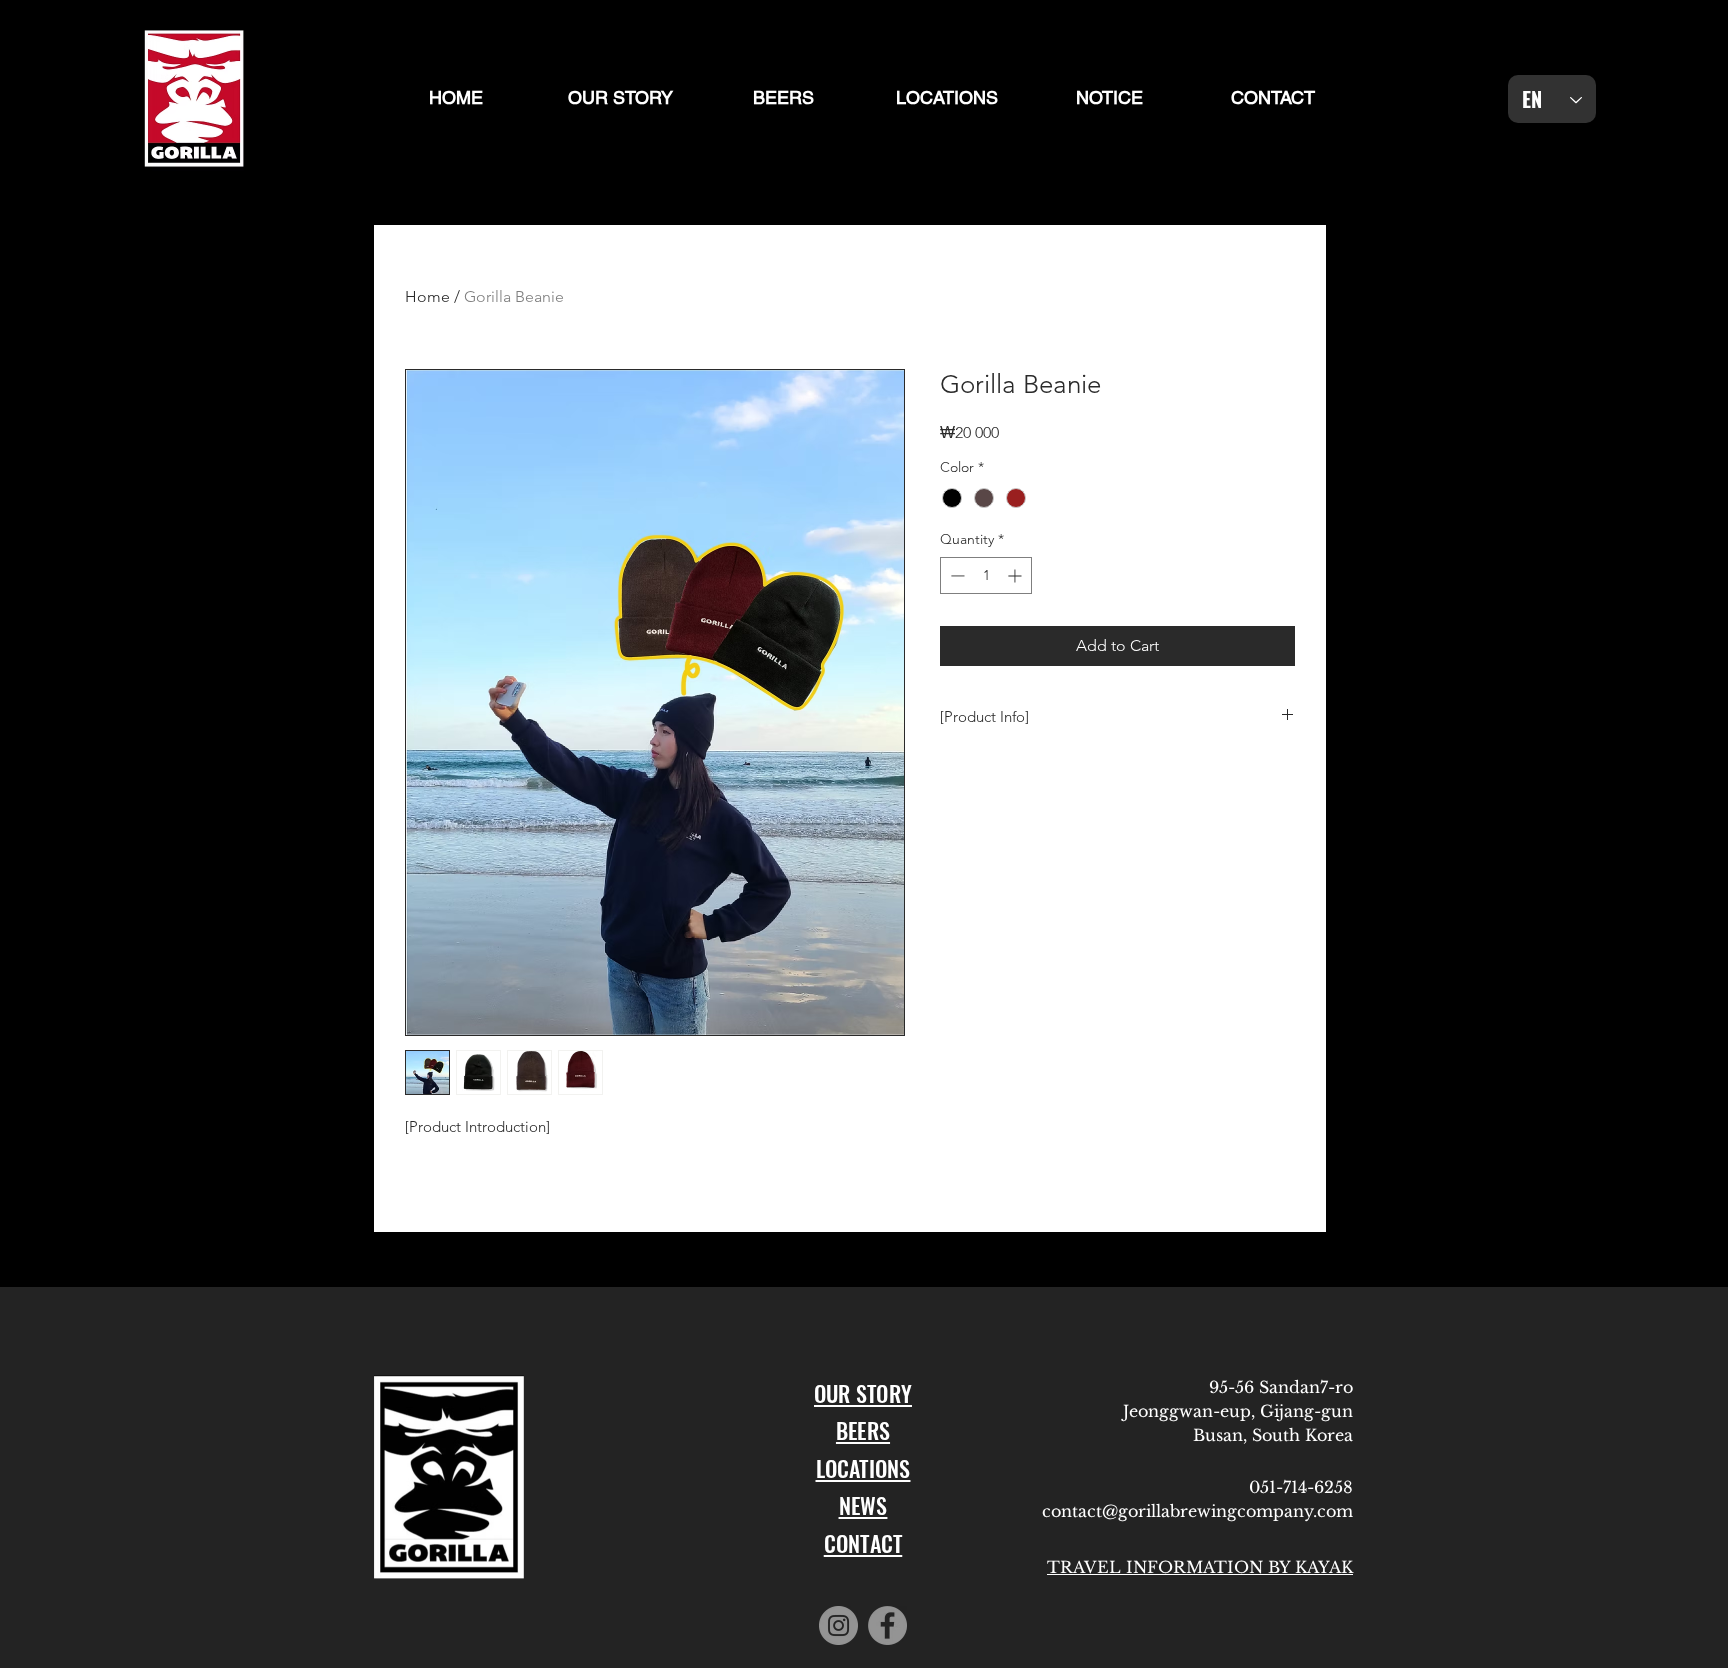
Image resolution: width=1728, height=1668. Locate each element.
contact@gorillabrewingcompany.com (1197, 1511)
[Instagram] (838, 1625)
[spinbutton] (986, 575)
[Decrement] (955, 575)
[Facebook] (887, 1625)
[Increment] (1016, 575)
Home (427, 296)
